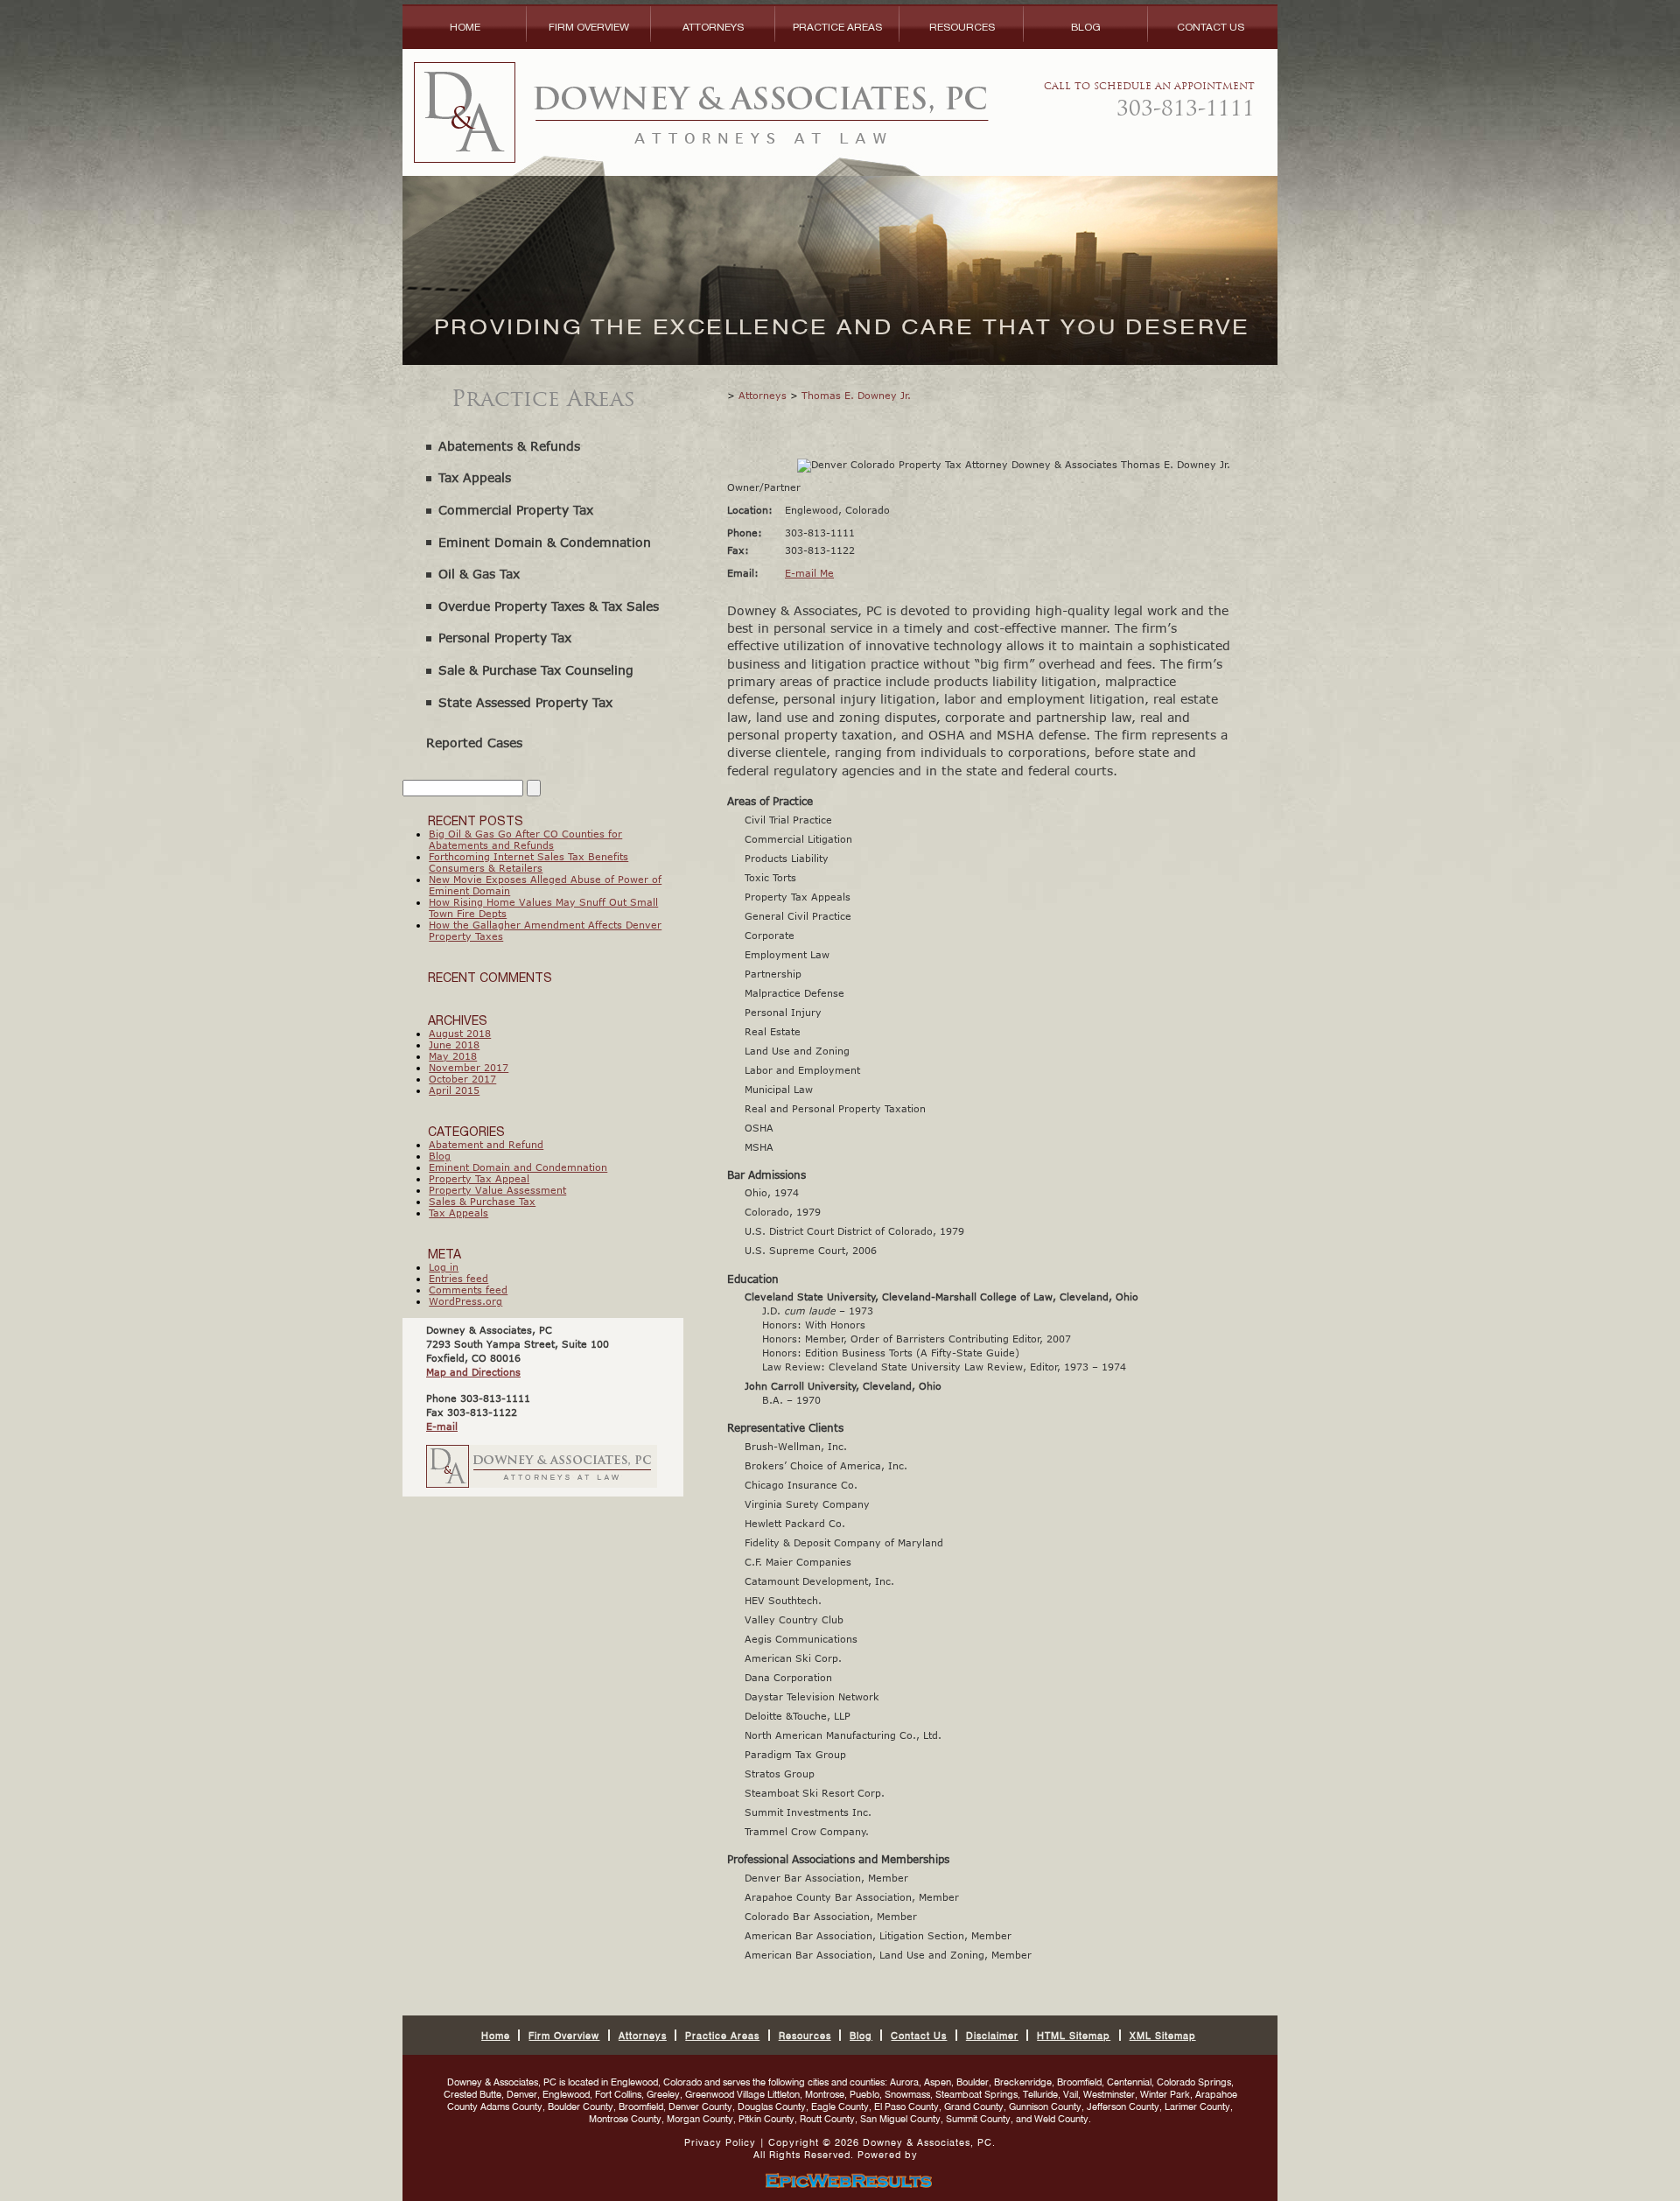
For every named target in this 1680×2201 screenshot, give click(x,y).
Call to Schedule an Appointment (1149, 101)
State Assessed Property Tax (525, 702)
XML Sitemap (1163, 2036)
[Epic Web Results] (840, 2180)
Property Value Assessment (497, 1190)
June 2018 (454, 1044)
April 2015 (454, 1090)
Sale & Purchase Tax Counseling (536, 670)
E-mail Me (809, 573)
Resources (962, 27)
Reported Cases (474, 743)
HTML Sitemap (1074, 2036)
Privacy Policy (720, 2142)
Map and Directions (473, 1372)
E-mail (442, 1426)
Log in (444, 1267)
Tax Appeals (475, 477)
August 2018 (460, 1033)
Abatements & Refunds (509, 446)
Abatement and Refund (486, 1144)
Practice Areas (837, 27)
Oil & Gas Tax (479, 574)
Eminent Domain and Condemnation (518, 1167)
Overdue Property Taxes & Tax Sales (549, 606)
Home (465, 27)
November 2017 (469, 1067)
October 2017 (462, 1079)
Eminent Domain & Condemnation (545, 542)
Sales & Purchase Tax (482, 1201)
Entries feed (458, 1278)
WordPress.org (465, 1301)
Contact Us (1211, 27)
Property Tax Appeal (479, 1178)
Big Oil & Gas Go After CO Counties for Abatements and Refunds (525, 839)
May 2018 (453, 1056)
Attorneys (713, 27)
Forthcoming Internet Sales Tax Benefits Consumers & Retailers (528, 862)
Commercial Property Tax (516, 510)
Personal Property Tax (505, 638)
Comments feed (468, 1290)
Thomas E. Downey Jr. (856, 395)
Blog (1086, 27)
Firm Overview (589, 27)
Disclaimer (992, 2036)
